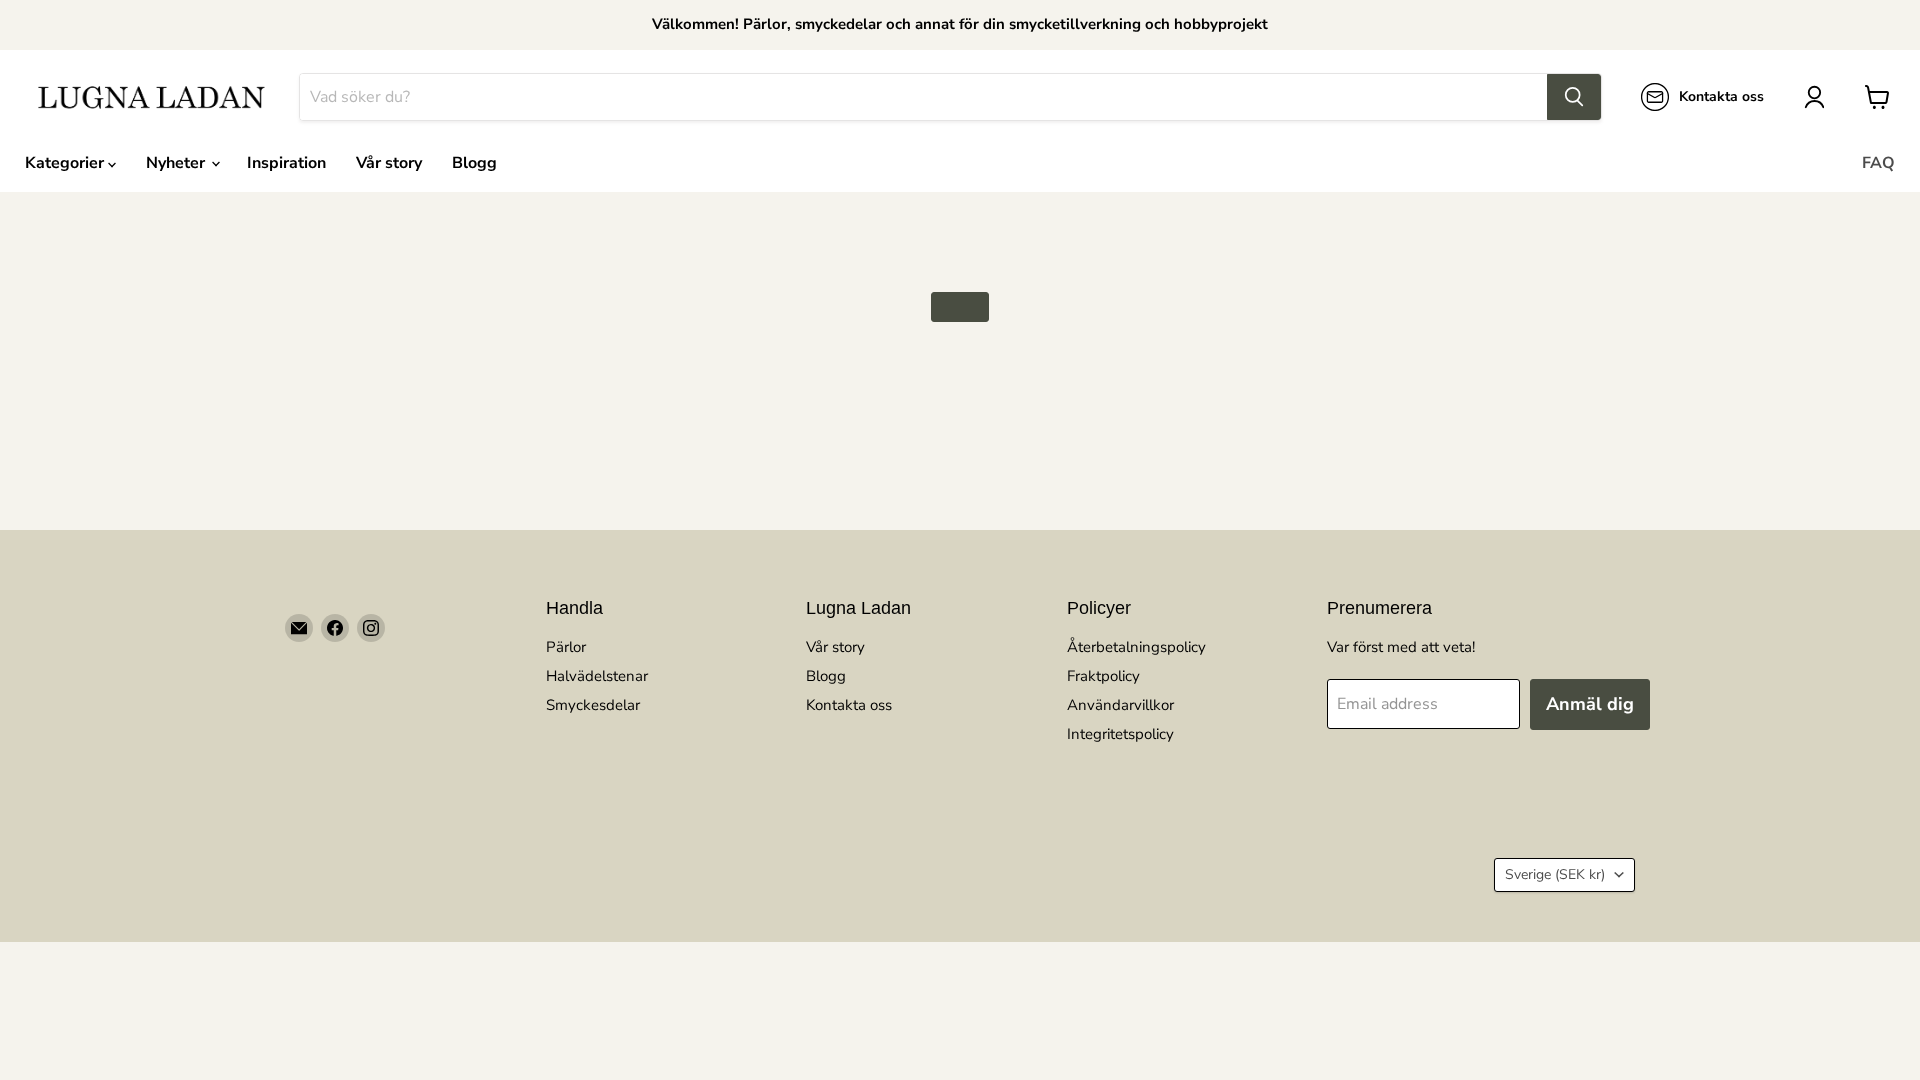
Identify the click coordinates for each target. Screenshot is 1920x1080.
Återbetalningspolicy (1136, 647)
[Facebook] (335, 628)
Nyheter (177, 163)
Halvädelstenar (597, 676)
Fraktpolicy (1103, 676)
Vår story (389, 163)
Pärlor (566, 647)
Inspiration (286, 163)
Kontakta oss (849, 705)
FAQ (1878, 163)
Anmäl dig (1590, 704)
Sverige (1555, 874)
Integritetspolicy (1120, 734)
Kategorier (66, 163)
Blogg (474, 163)
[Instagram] (371, 628)
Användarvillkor (1120, 705)
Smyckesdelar (593, 705)
